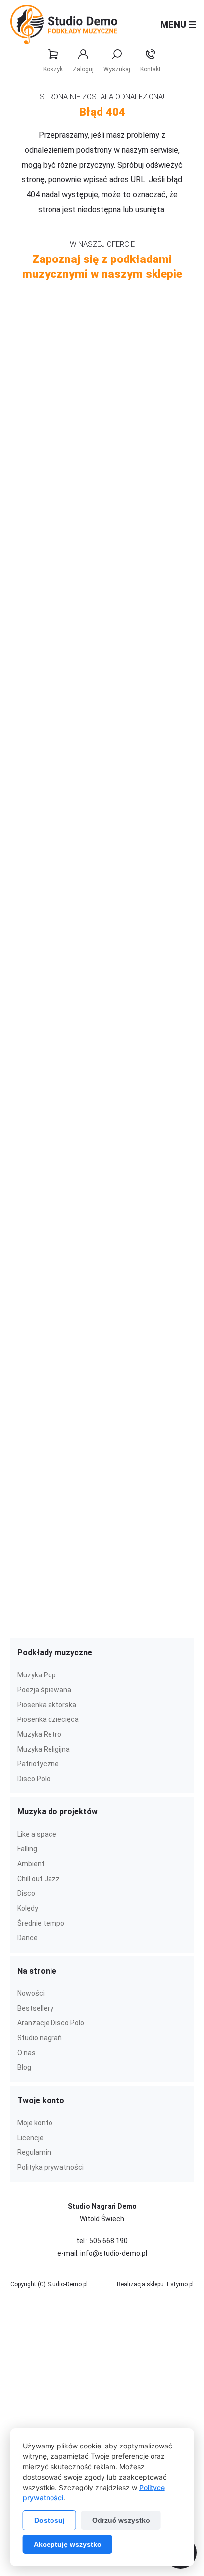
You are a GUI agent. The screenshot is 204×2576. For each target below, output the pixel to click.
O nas (26, 2053)
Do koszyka (164, 390)
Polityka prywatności (51, 2167)
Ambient (31, 1864)
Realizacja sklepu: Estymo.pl (155, 2284)
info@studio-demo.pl (114, 2253)
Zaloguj (83, 69)
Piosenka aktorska (47, 1705)
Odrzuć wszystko (121, 2520)
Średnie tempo (41, 1923)
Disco (26, 1893)
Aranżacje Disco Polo (51, 2023)
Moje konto (35, 2123)
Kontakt (151, 69)
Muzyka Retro (39, 1734)
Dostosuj (50, 2520)
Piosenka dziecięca (48, 1719)
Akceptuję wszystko (68, 2544)
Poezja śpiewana (44, 1690)
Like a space (37, 1834)
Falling (27, 1849)
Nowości (31, 1993)
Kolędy (28, 1908)
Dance (27, 1938)
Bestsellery (35, 2008)
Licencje (30, 2138)
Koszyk (53, 69)
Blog (24, 2067)
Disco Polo (34, 1779)
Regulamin (34, 2152)
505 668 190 (108, 2241)
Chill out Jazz (39, 1879)
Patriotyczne (38, 1764)
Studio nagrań (40, 2038)
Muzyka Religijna (44, 1749)
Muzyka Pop (37, 1675)
